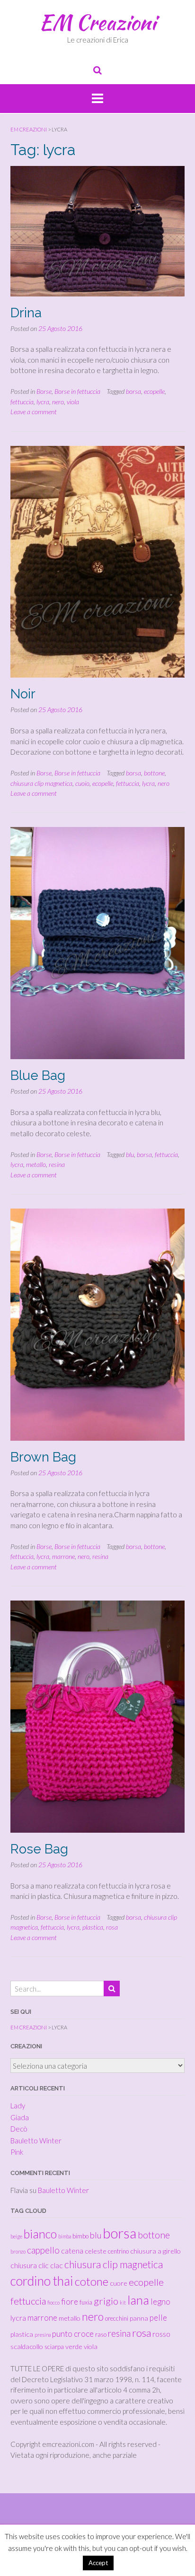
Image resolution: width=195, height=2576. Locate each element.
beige (16, 2236)
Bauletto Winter (36, 2141)
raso (101, 2334)
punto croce (73, 2334)
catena (72, 2250)
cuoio (82, 783)
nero (58, 402)
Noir (23, 694)
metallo (36, 1164)
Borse (44, 391)
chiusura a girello (155, 2251)
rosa (112, 1927)
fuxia (86, 2302)
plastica (93, 1927)
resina (57, 1164)
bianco (40, 2234)
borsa (133, 391)
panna (139, 2318)
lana (138, 2300)
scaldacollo (27, 2346)
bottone (154, 773)
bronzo (18, 2251)
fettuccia (22, 402)
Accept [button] (98, 2563)
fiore (70, 2302)
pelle (158, 2318)
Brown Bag (43, 1457)
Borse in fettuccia (77, 391)
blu (130, 1154)
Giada (20, 2117)
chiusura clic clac (37, 2265)
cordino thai (42, 2281)
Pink (17, 2152)
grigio (106, 2301)
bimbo (80, 2236)
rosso (161, 2334)
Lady (18, 2106)
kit (123, 2302)
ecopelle (154, 391)
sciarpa (54, 2347)
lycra (43, 402)
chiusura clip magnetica (41, 783)
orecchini (117, 2318)
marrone (63, 1556)
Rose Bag (39, 1849)
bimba (65, 2236)
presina (43, 2335)
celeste (96, 2251)
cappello (43, 2250)
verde (74, 2346)
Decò (19, 2129)
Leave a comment (34, 412)
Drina (26, 313)
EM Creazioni (97, 22)
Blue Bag (38, 1075)
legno (160, 2302)
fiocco (53, 2302)
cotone (92, 2281)
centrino (118, 2251)
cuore (119, 2283)
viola (73, 402)
